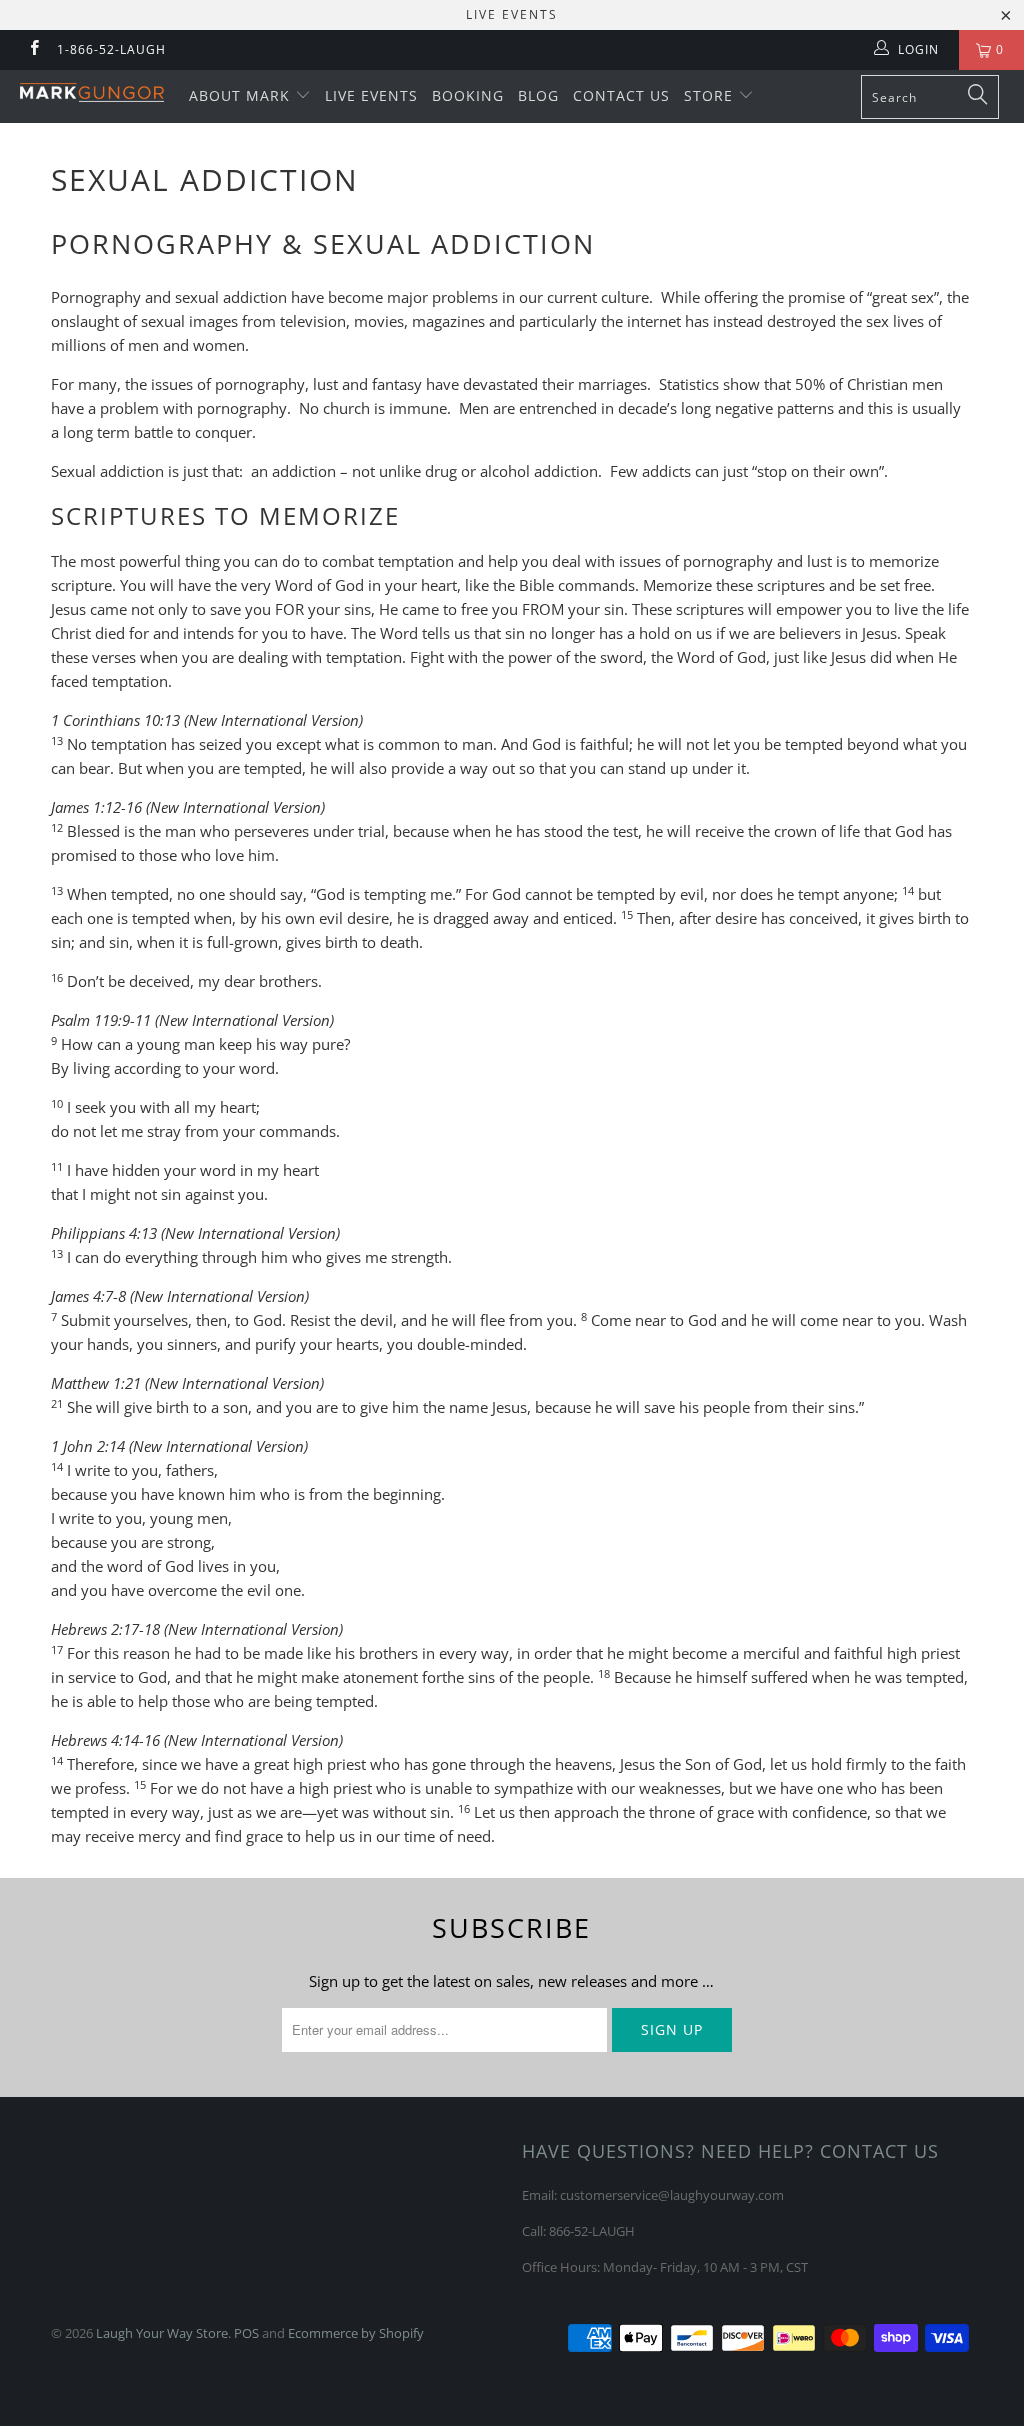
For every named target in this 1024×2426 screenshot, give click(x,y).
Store (711, 95)
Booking (468, 95)
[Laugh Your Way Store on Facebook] (33, 49)
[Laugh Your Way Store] (92, 92)
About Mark (242, 95)
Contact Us (621, 95)
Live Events (371, 95)
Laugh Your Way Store (162, 2333)
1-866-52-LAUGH (111, 49)
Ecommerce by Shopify (356, 2333)
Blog (538, 95)
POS (246, 2333)
